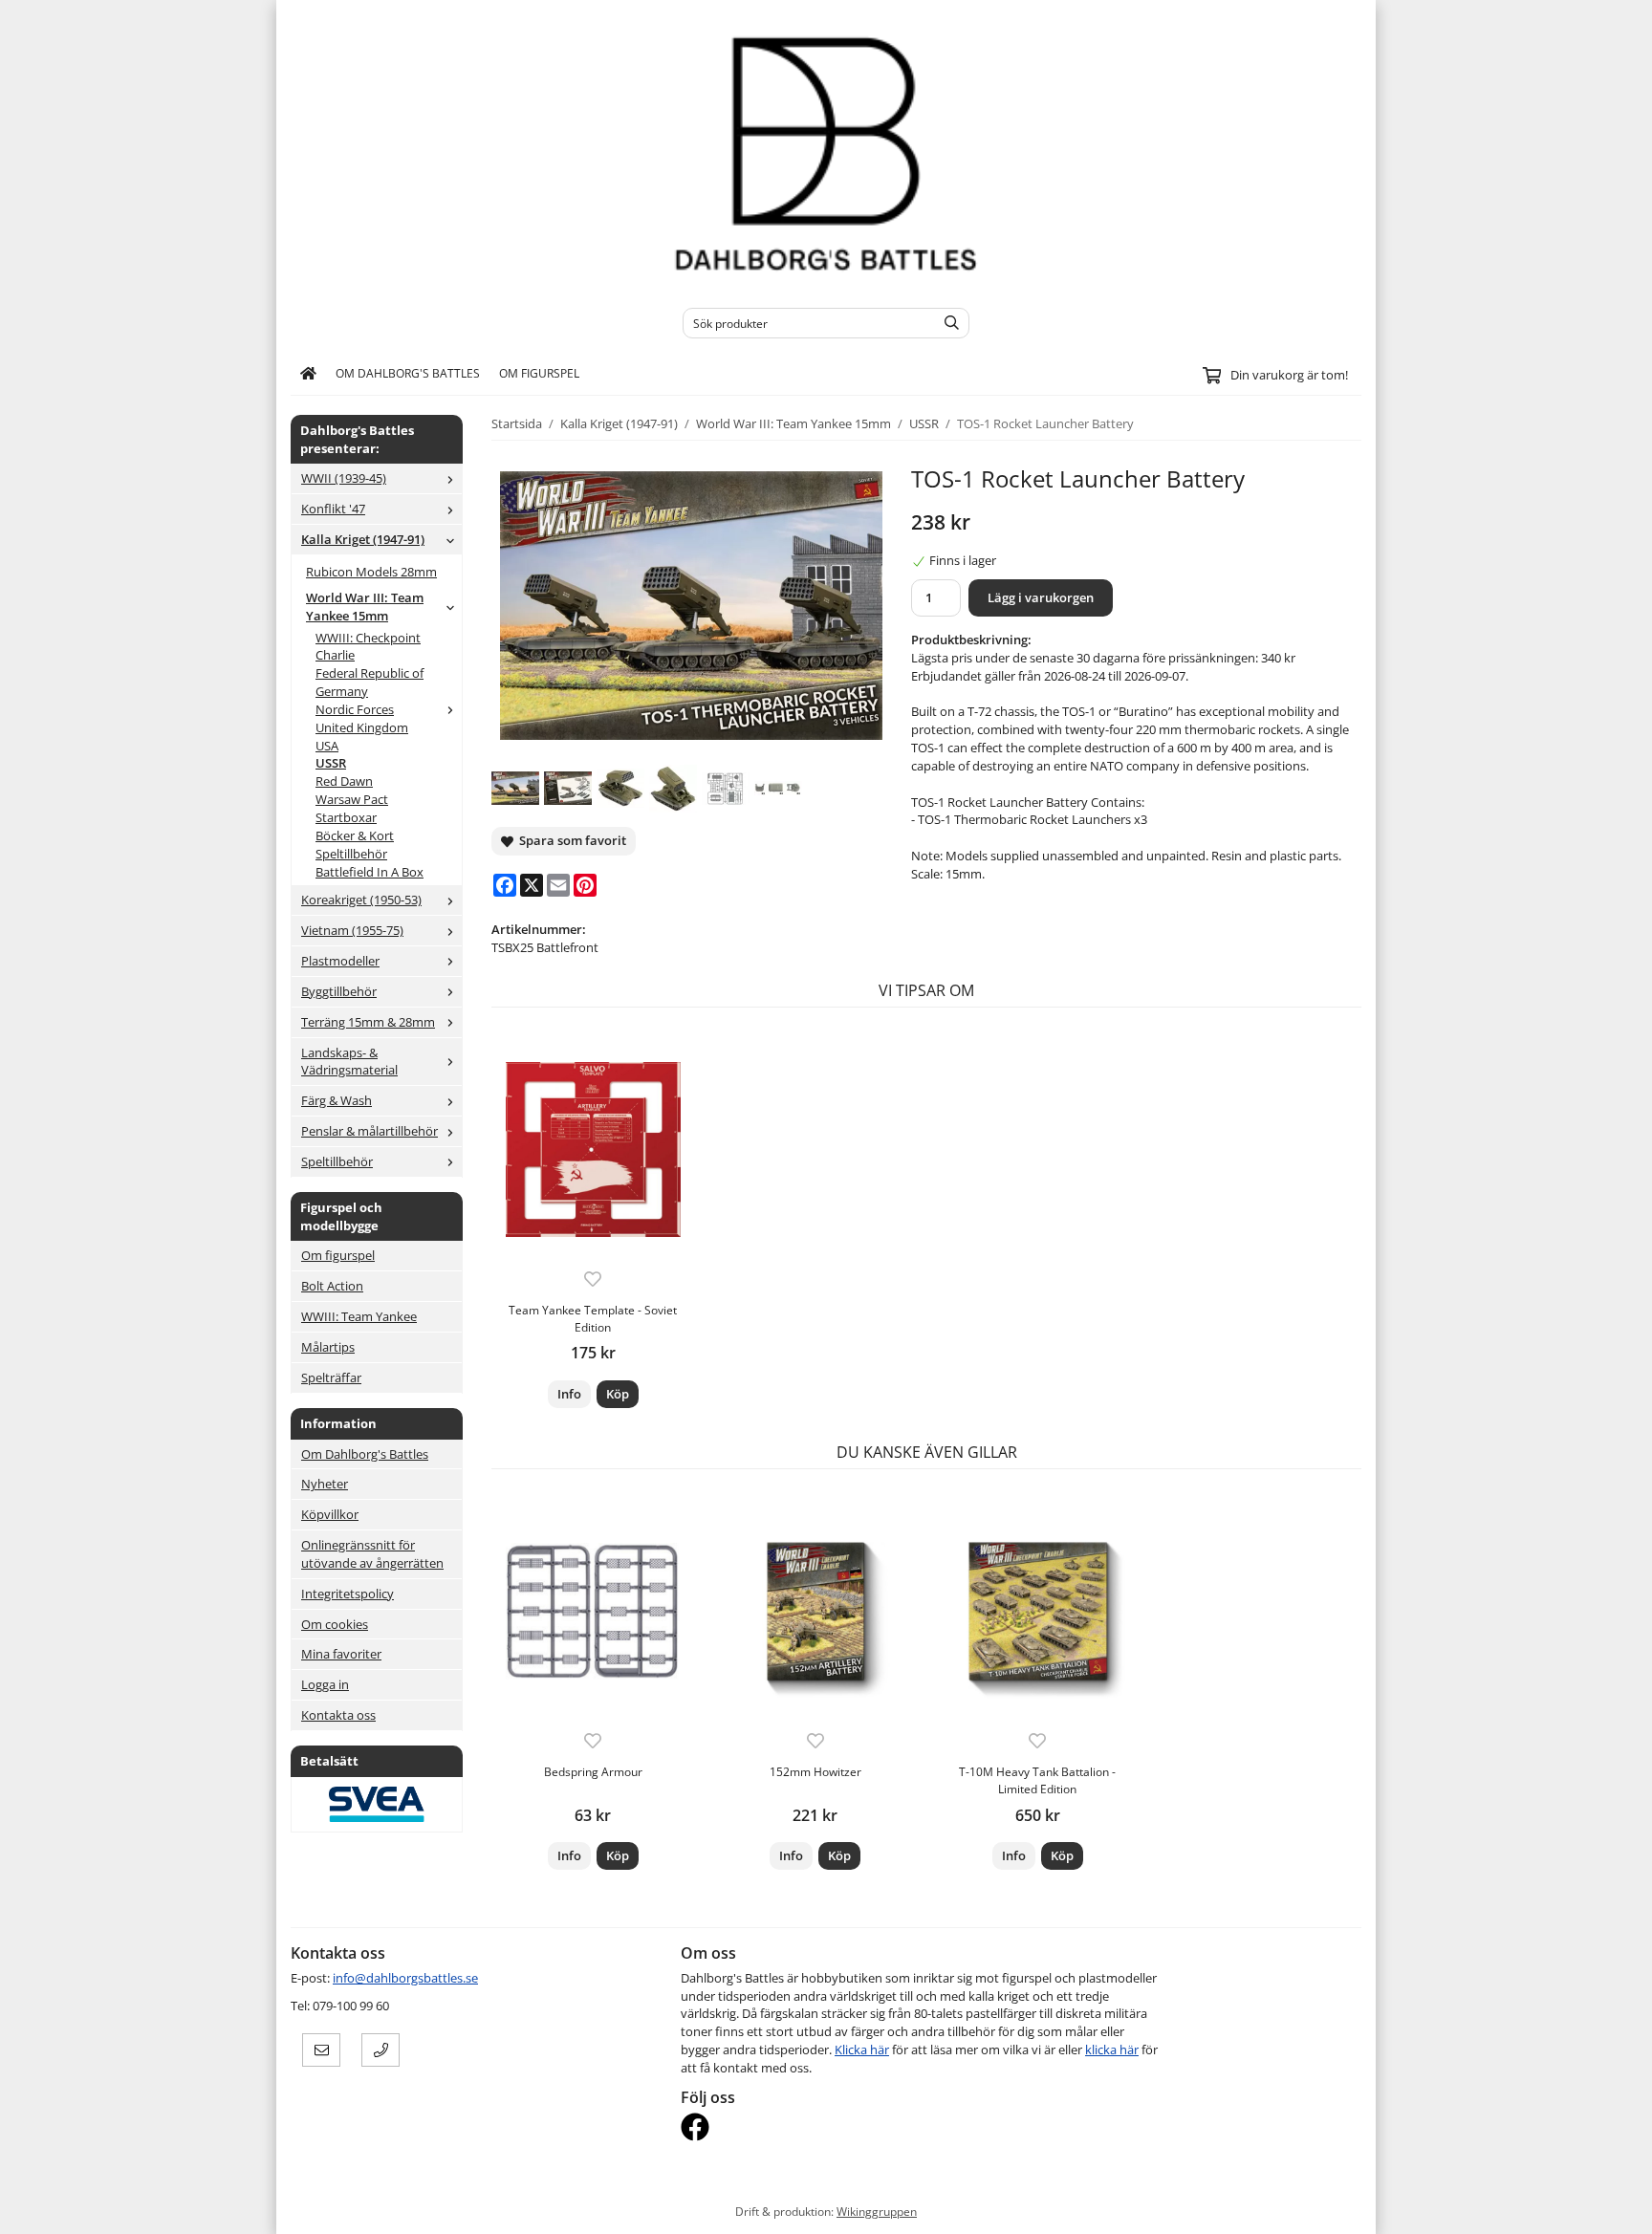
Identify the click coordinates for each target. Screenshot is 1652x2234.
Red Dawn (344, 781)
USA (327, 746)
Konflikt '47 (333, 509)
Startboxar (346, 817)
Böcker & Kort (355, 835)
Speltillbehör (351, 854)
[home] (308, 374)
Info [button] (569, 1394)
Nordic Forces (355, 709)
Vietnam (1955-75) (352, 930)
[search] (947, 323)
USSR (331, 763)
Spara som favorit (570, 840)
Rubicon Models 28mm (371, 572)
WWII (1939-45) (344, 478)
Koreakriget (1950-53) (361, 900)
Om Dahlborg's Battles (408, 373)
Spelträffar (331, 1377)
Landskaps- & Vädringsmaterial (349, 1062)
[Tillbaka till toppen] (1349, 2208)
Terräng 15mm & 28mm (368, 1022)
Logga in (325, 1684)
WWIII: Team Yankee (359, 1316)
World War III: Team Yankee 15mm (365, 607)
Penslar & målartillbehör (370, 1131)
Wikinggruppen (877, 2211)
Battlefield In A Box (370, 872)
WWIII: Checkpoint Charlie (368, 647)
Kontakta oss (338, 1715)
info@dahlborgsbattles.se (405, 1978)
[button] (618, 1394)
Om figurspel (539, 373)
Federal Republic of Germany (370, 682)
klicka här (1112, 2050)
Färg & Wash (337, 1100)
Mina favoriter (341, 1654)
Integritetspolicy (348, 1594)
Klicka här (862, 2050)
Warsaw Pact (352, 799)
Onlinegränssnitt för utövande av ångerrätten (372, 1554)
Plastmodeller (340, 961)
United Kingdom (362, 727)
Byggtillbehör (339, 991)
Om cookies (335, 1624)
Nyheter (325, 1484)
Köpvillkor (330, 1514)
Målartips (328, 1347)
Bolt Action (332, 1286)
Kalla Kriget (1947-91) (363, 539)
